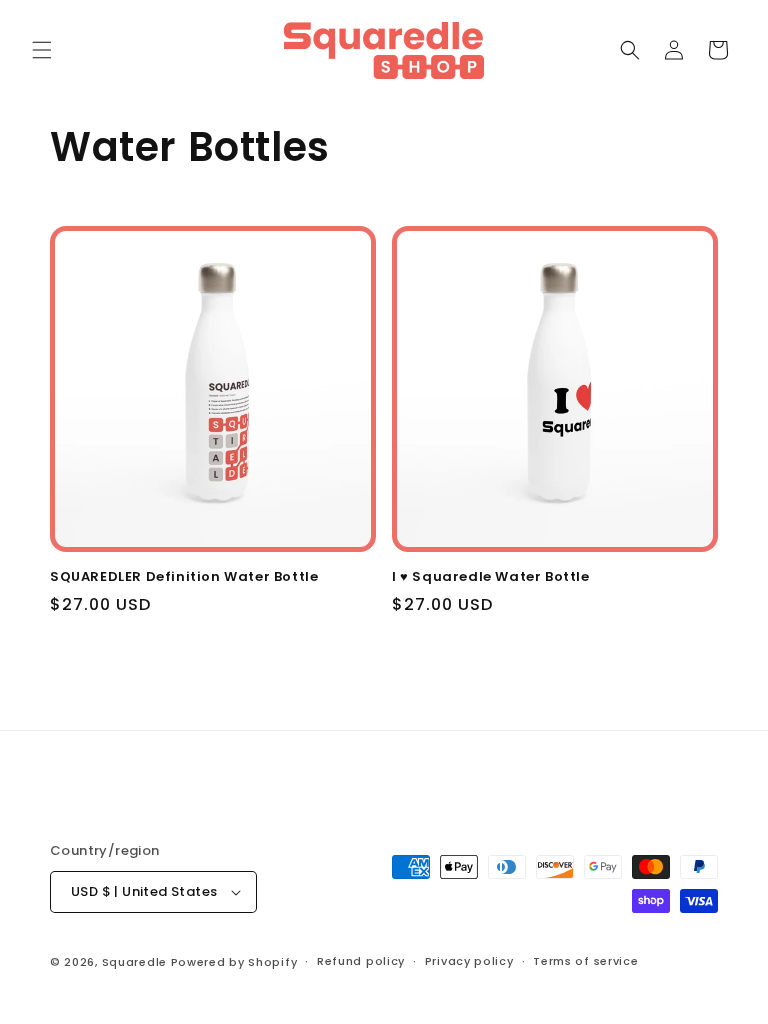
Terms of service (585, 961)
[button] (42, 50)
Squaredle (134, 962)
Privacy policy (469, 961)
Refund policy (361, 961)
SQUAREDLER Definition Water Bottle (184, 577)
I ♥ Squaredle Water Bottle (491, 577)
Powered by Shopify (234, 962)
